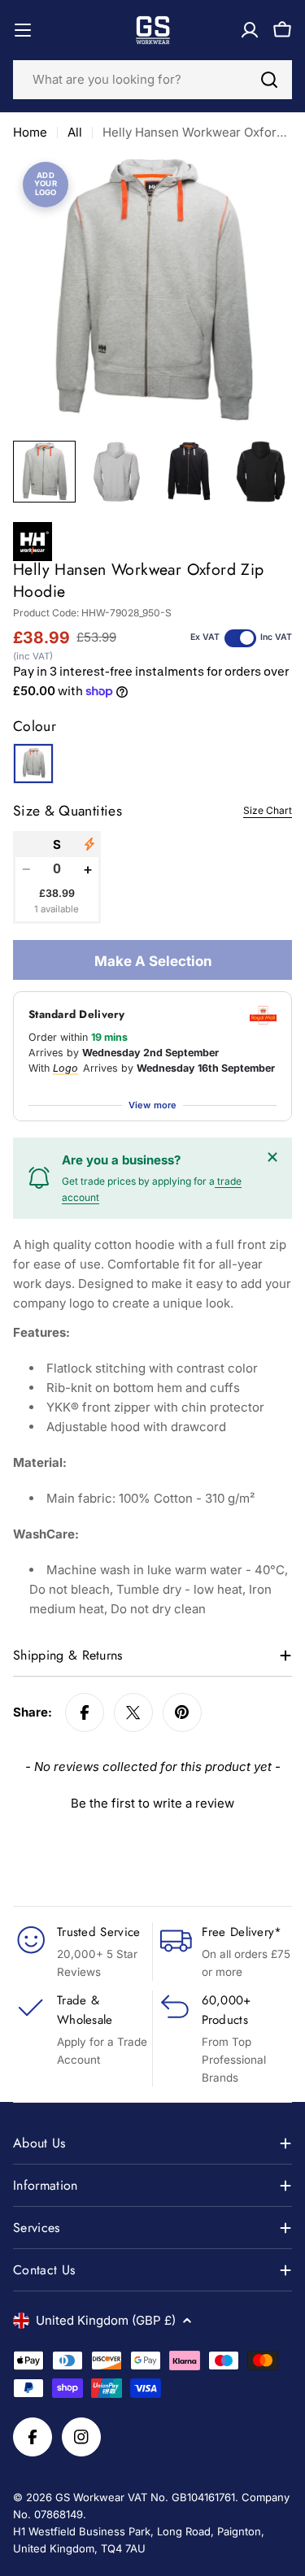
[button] (152, 1801)
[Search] (269, 80)
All (75, 132)
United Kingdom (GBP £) (106, 2320)
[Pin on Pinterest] (182, 1712)
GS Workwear (90, 2497)
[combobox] (152, 80)
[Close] (272, 1157)
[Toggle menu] (23, 30)
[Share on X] (133, 1712)
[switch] (240, 638)
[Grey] (33, 764)
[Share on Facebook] (85, 1712)
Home (30, 132)
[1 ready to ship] (89, 844)
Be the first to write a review (152, 1803)
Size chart (268, 810)
